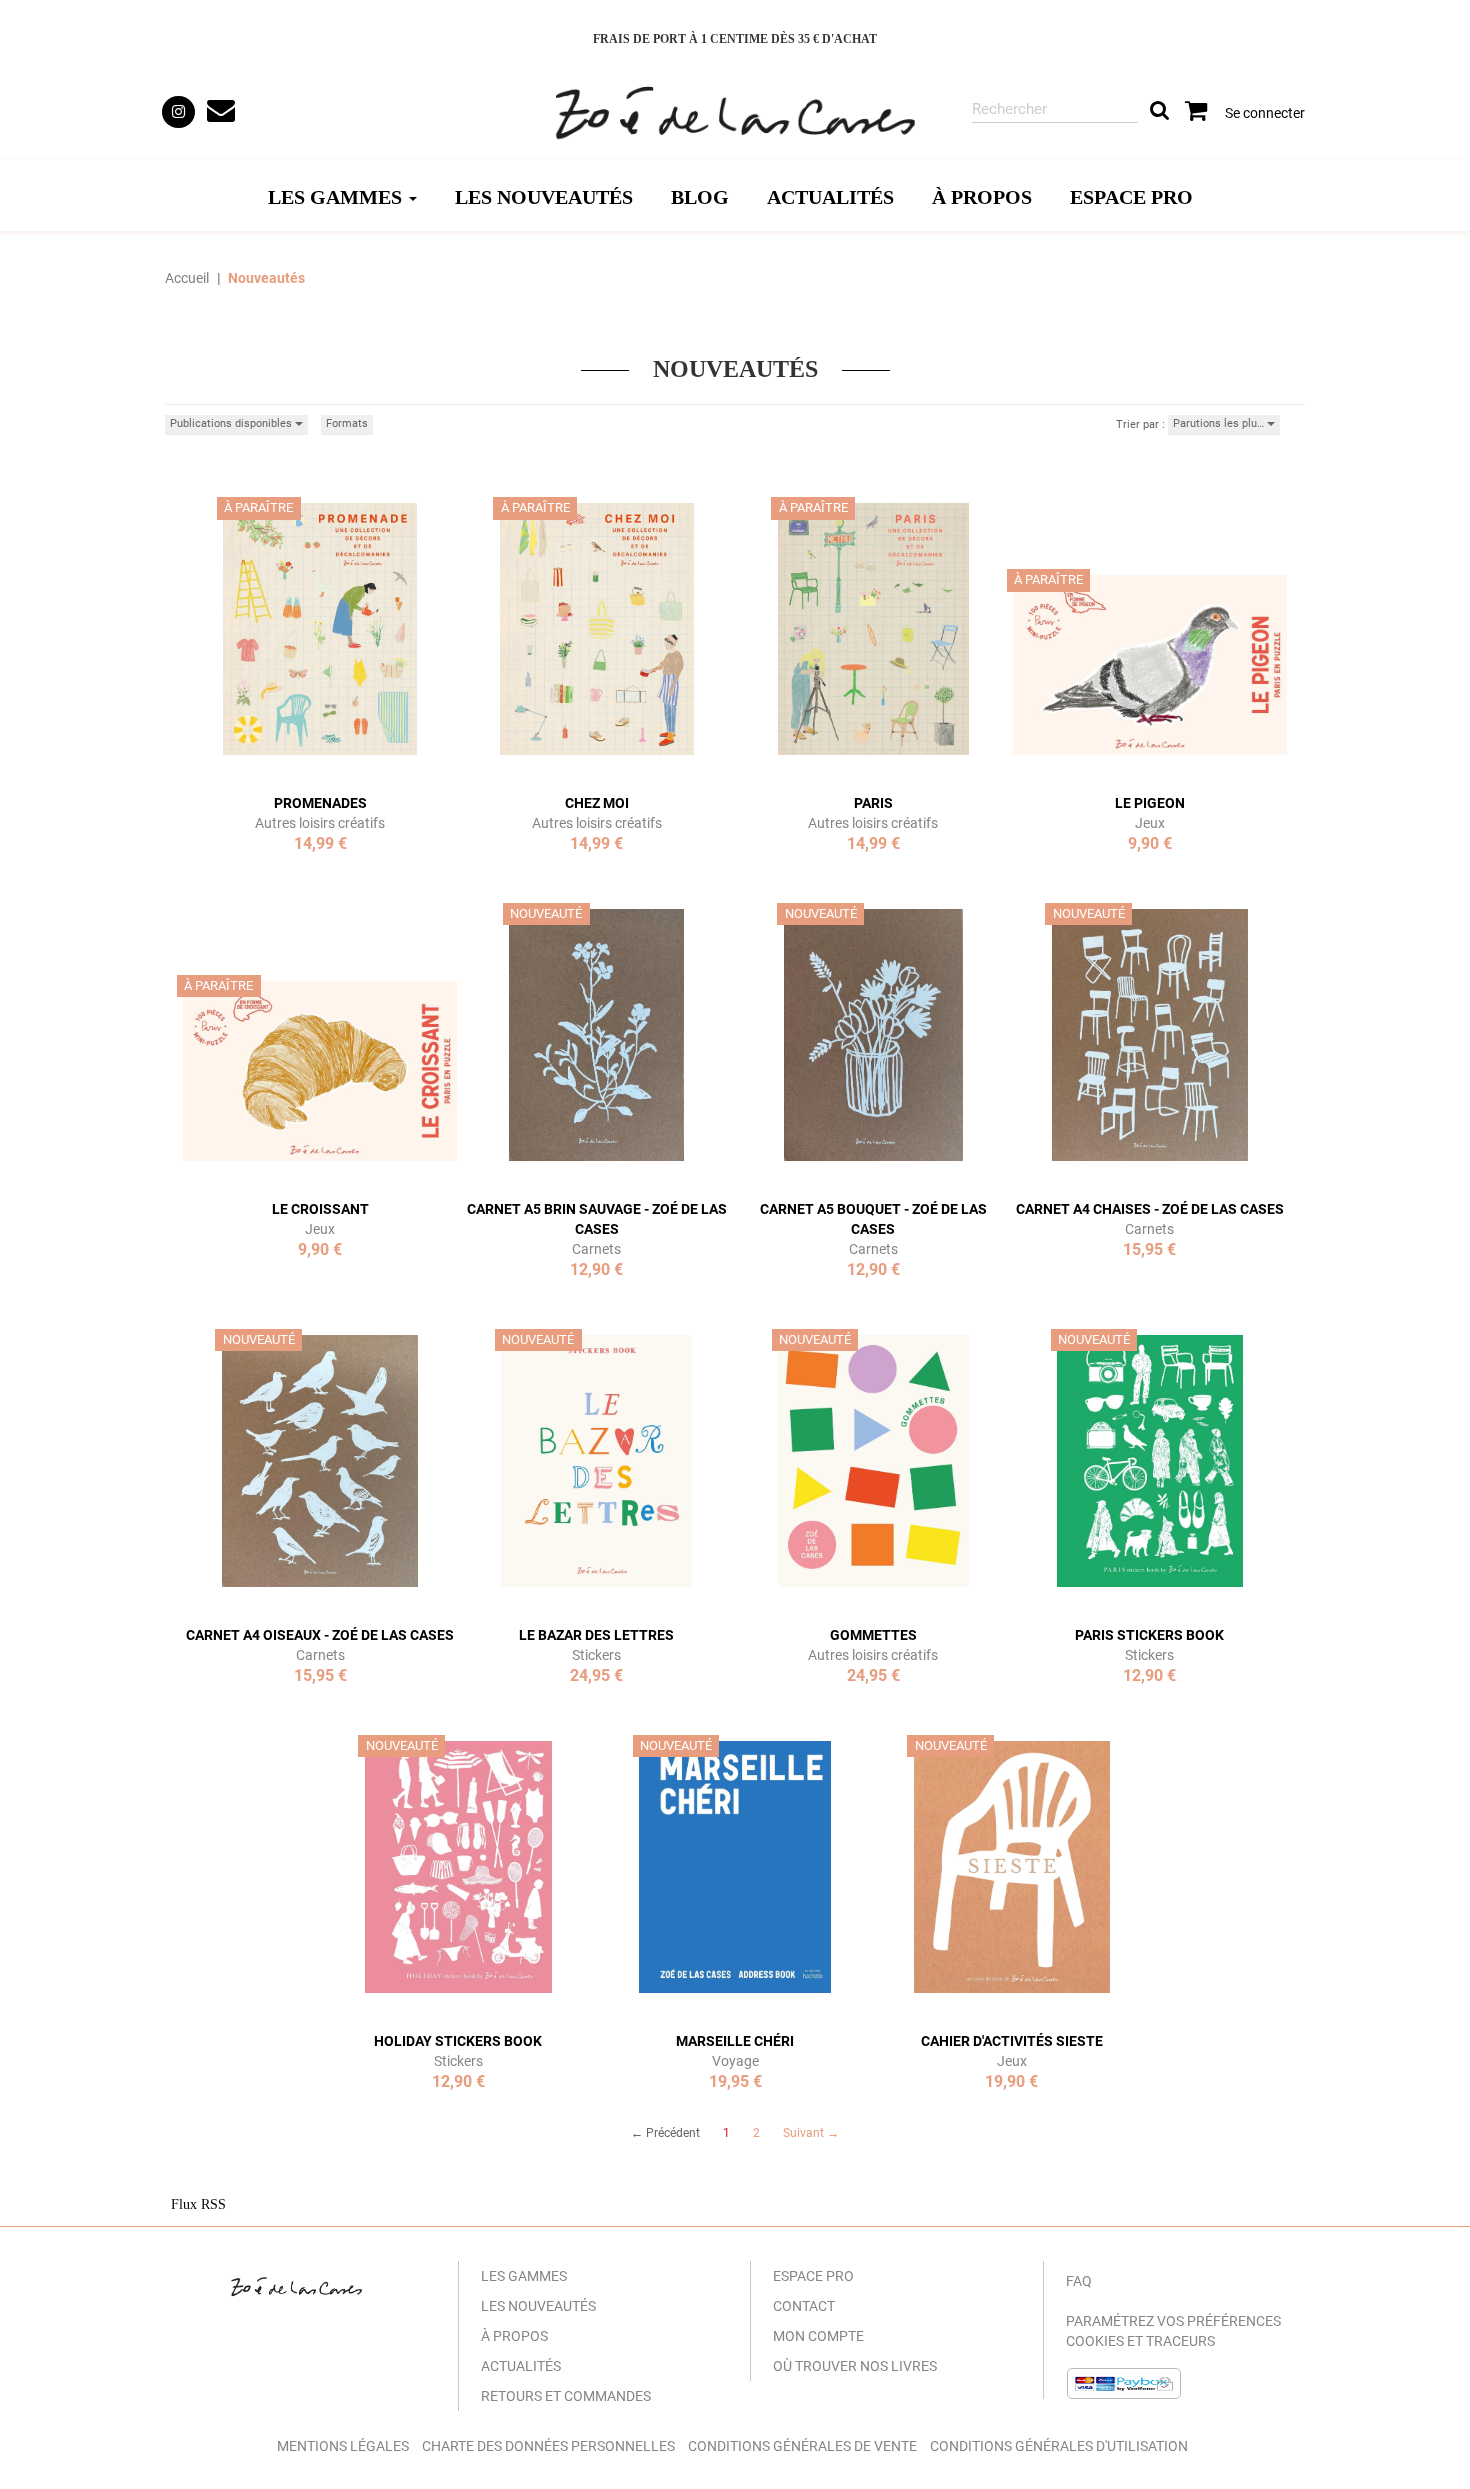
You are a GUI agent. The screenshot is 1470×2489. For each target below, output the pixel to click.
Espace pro (1131, 197)
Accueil (187, 278)
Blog (700, 197)
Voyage (735, 2061)
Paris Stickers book (1149, 1635)
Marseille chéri (735, 2041)
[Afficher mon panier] (1196, 115)
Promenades (320, 803)
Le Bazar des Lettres (596, 1635)
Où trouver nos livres (855, 2366)
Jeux (1150, 823)
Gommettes (873, 1635)
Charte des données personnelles (548, 2446)
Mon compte (818, 2336)
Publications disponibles (232, 423)
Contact (804, 2306)
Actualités (830, 197)
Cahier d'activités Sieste (1012, 2041)
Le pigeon (1150, 803)
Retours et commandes (566, 2396)
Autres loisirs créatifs (320, 823)
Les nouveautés (544, 197)
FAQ (1079, 2281)
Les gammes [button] (337, 197)
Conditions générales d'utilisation (1059, 2446)
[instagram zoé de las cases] (178, 111)
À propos (982, 197)
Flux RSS (198, 2204)
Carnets (596, 1249)
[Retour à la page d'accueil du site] (735, 115)
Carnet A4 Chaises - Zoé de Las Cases (1150, 1209)
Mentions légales (343, 2446)
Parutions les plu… (1220, 423)
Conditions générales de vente (802, 2446)
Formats (347, 423)
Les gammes (524, 2276)
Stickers (596, 1655)
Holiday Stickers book (458, 2041)
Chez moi (597, 803)
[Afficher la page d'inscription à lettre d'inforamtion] (222, 111)
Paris (873, 803)
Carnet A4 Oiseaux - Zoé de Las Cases (320, 1635)
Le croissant (320, 1209)
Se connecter (1265, 113)
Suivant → (811, 2133)
